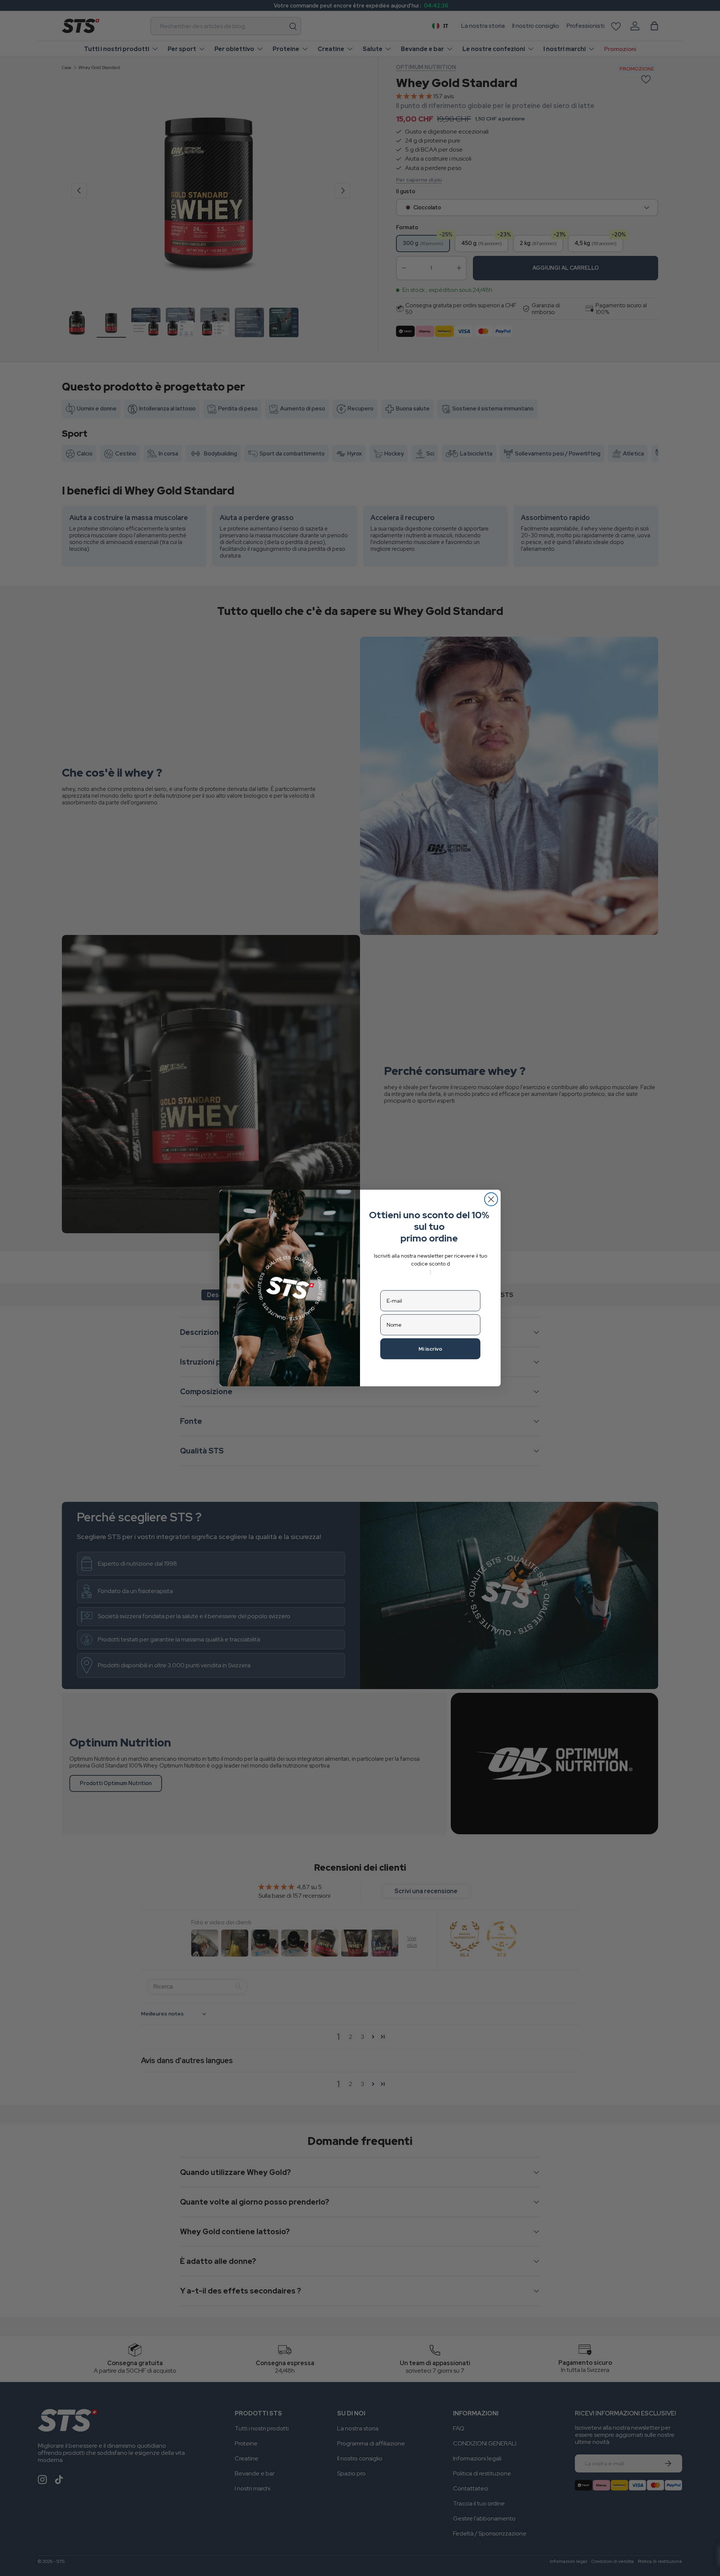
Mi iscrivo (430, 1349)
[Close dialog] (491, 1199)
